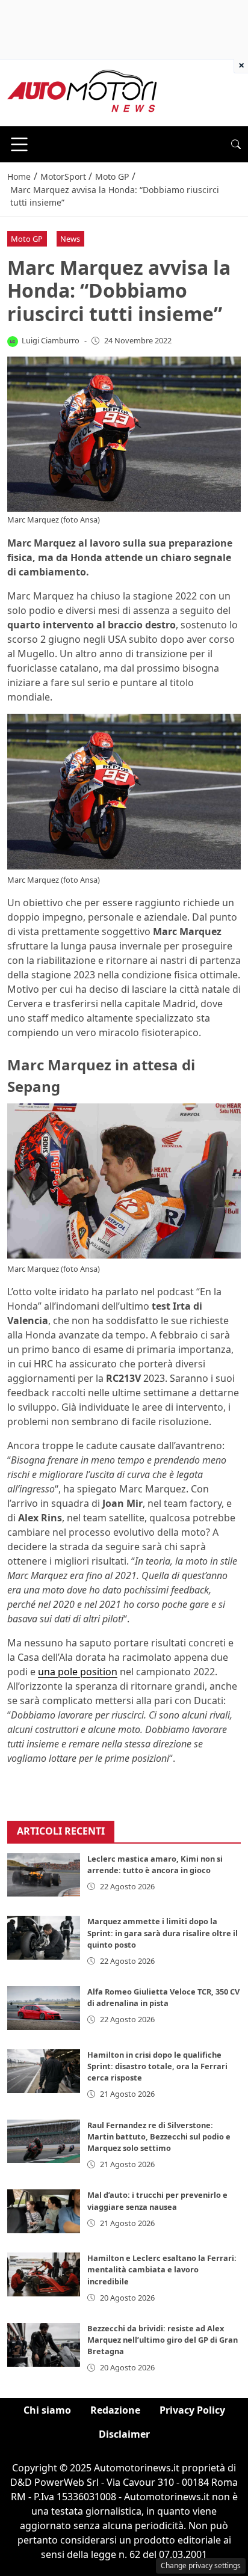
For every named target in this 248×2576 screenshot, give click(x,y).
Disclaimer (124, 2434)
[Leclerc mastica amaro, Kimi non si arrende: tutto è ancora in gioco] (44, 1875)
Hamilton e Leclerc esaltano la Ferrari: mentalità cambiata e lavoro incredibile (162, 2269)
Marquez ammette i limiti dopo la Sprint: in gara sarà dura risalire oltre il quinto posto (163, 1933)
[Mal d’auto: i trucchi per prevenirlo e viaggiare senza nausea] (44, 2211)
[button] (236, 144)
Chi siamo (47, 2410)
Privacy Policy (192, 2410)
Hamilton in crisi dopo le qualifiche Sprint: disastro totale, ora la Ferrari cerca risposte (157, 2066)
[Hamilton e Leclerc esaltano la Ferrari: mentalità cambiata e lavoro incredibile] (44, 2274)
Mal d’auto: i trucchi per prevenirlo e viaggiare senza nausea (157, 2200)
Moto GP (27, 239)
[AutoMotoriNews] (82, 92)
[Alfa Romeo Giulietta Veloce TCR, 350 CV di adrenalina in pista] (44, 2008)
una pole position (78, 1672)
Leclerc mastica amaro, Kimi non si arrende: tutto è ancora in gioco (155, 1864)
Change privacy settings (201, 2565)
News (70, 239)
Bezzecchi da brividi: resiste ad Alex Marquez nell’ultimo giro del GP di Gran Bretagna (163, 2340)
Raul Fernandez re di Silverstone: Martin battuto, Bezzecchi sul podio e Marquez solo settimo (159, 2136)
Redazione (115, 2410)
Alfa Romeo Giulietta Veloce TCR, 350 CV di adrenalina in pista (163, 1997)
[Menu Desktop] (19, 144)
